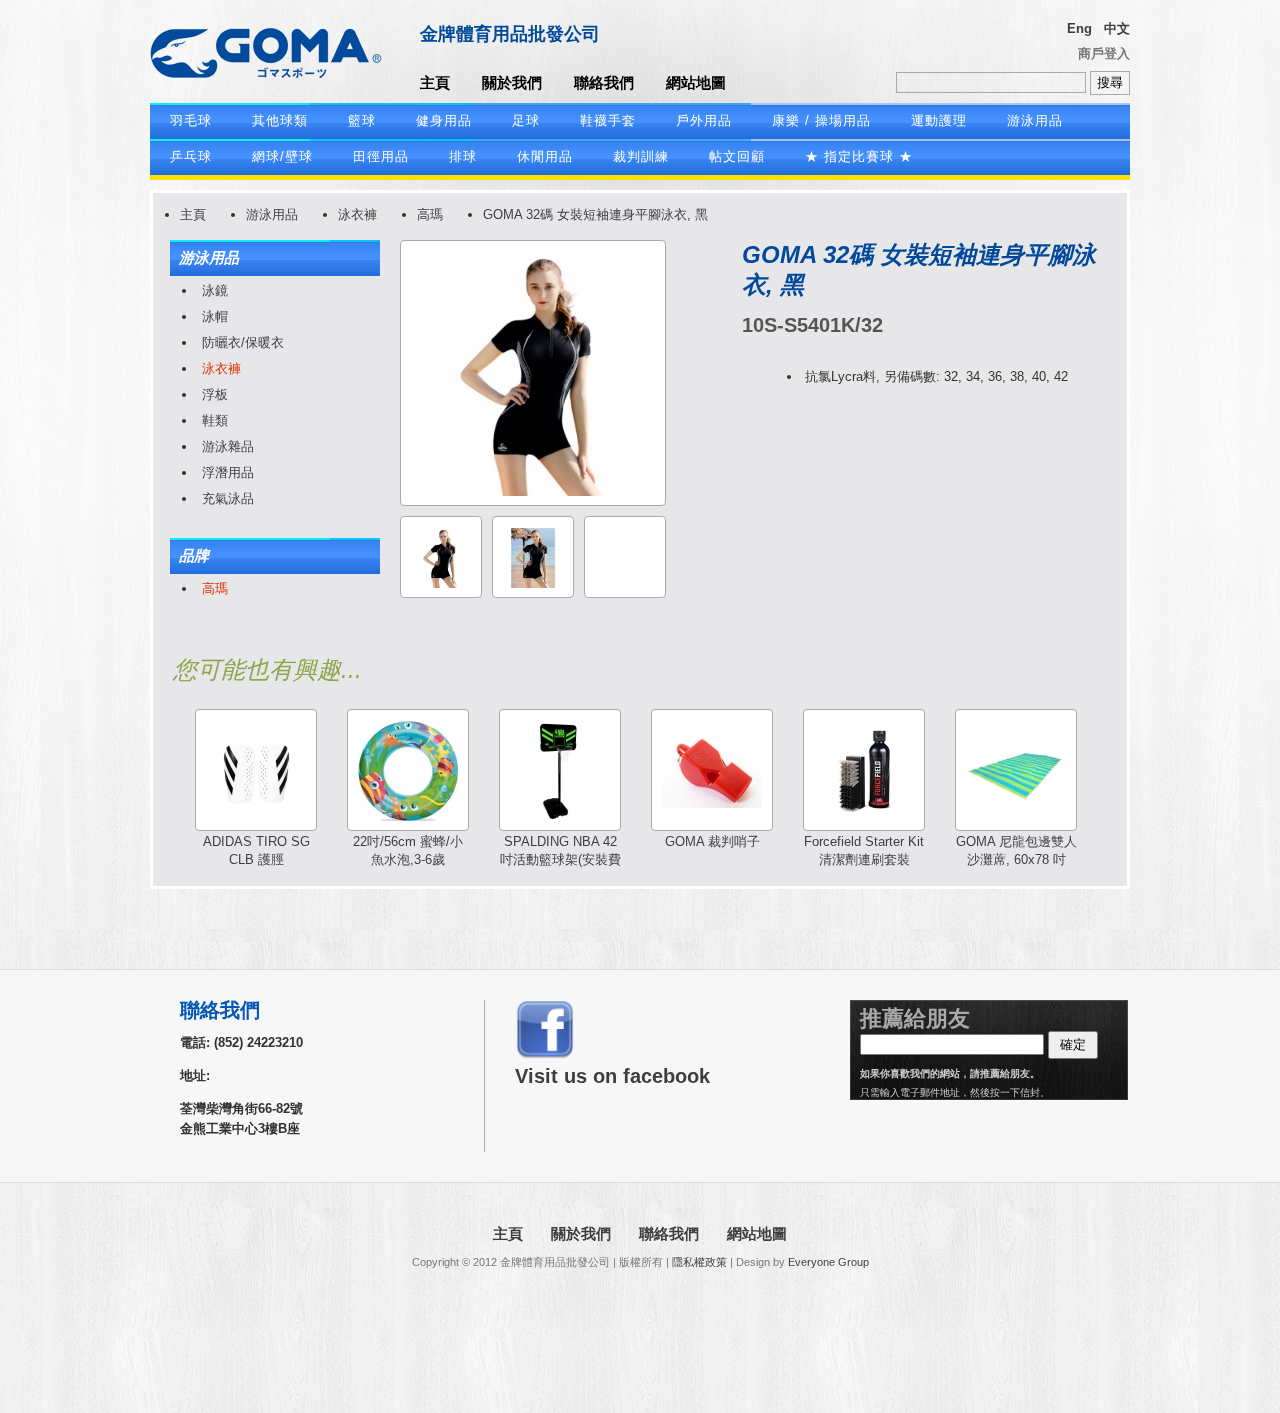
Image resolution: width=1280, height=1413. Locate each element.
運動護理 (939, 120)
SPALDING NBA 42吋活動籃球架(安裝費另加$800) (560, 859)
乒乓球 (191, 156)
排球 (463, 156)
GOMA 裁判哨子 (712, 841)
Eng (1079, 28)
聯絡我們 (604, 82)
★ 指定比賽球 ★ (859, 156)
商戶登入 (1104, 53)
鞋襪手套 (608, 120)
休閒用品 (545, 156)
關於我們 (512, 82)
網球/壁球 (282, 156)
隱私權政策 (699, 1262)
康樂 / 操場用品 (821, 120)
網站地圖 (696, 82)
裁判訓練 (641, 156)
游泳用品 (1035, 120)
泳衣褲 (357, 214)
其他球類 (280, 120)
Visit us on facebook (612, 1076)
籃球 (362, 120)
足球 (526, 120)
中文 (1117, 28)
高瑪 (430, 214)
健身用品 (444, 120)
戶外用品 (704, 120)
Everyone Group (828, 1262)
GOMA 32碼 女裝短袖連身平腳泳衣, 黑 (595, 214)
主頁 (435, 82)
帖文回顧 (737, 156)
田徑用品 (381, 156)
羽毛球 (191, 120)
